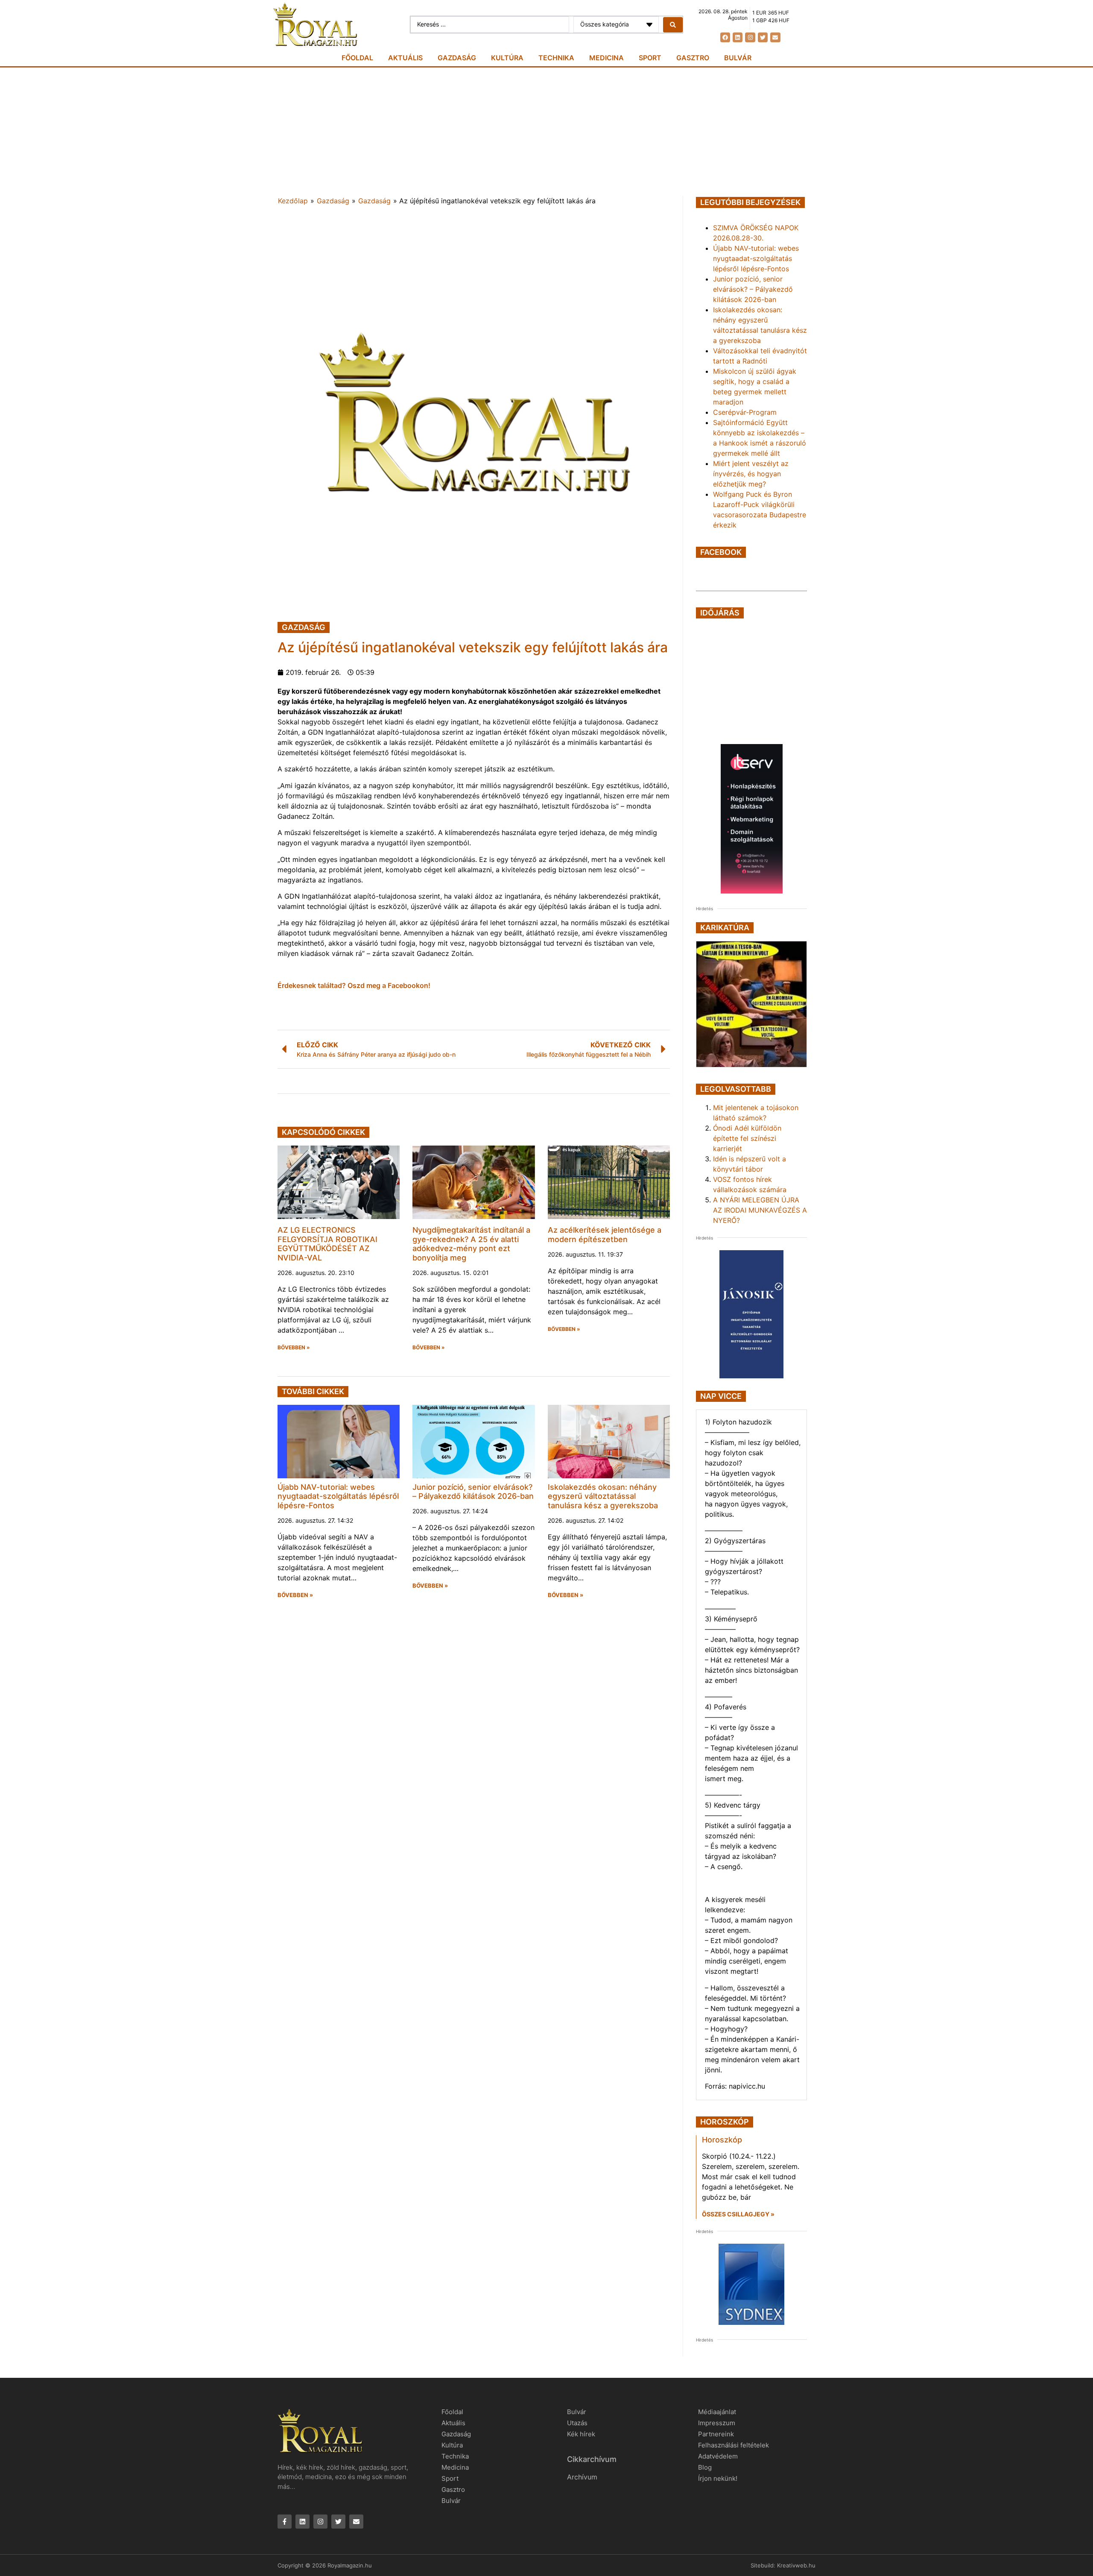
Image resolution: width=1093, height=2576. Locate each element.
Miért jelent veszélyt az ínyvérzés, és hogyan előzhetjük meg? (751, 474)
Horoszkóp (722, 2140)
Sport (650, 58)
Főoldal (357, 58)
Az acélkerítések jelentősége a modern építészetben (605, 1235)
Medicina (606, 58)
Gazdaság (457, 58)
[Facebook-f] (285, 2522)
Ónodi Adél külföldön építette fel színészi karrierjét (747, 1138)
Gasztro (693, 58)
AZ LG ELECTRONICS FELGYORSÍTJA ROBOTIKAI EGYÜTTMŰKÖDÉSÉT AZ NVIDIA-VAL (327, 1244)
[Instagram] (750, 37)
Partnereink (716, 2434)
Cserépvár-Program (745, 412)
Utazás (577, 2423)
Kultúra (507, 58)
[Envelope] (775, 37)
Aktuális (405, 58)
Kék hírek (581, 2434)
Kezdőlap (293, 201)
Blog (705, 2467)
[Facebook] (725, 37)
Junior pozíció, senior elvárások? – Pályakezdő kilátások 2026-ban (473, 1492)
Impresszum (717, 2423)
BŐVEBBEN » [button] (294, 1348)
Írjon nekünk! (718, 2478)
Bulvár (738, 58)
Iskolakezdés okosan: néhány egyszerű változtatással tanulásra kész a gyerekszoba (603, 1496)
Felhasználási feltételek (734, 2445)
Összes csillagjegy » (738, 2214)
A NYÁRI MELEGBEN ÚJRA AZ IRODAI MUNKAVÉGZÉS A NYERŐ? (760, 1210)
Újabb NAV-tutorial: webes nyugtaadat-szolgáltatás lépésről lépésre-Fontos (338, 1496)
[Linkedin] (738, 37)
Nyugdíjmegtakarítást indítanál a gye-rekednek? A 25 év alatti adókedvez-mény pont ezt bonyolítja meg (471, 1244)
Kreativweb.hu (796, 2565)
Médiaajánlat (717, 2412)
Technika (556, 58)
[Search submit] (673, 25)
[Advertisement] (546, 132)
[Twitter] (763, 37)
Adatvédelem (718, 2456)
